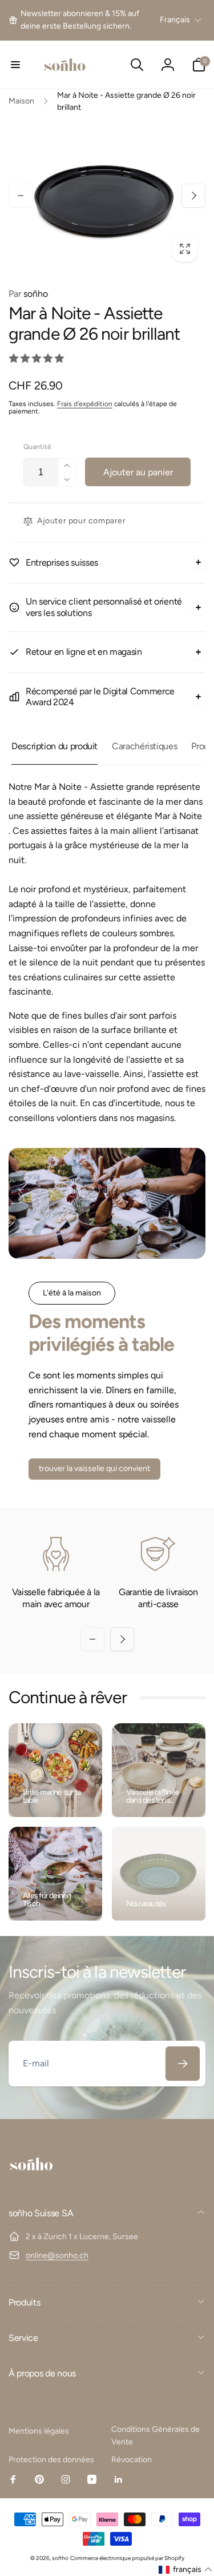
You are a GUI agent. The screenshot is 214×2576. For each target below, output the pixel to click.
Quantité (37, 447)
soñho (28, 294)
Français (175, 20)
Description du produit (54, 746)
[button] (15, 65)
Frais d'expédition (85, 404)
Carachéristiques (144, 746)
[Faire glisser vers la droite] (193, 196)
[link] (83, 20)
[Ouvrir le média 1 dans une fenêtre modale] (107, 196)
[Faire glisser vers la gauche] (21, 196)
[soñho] (31, 2183)
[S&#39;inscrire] (183, 2064)
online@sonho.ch (57, 2255)
